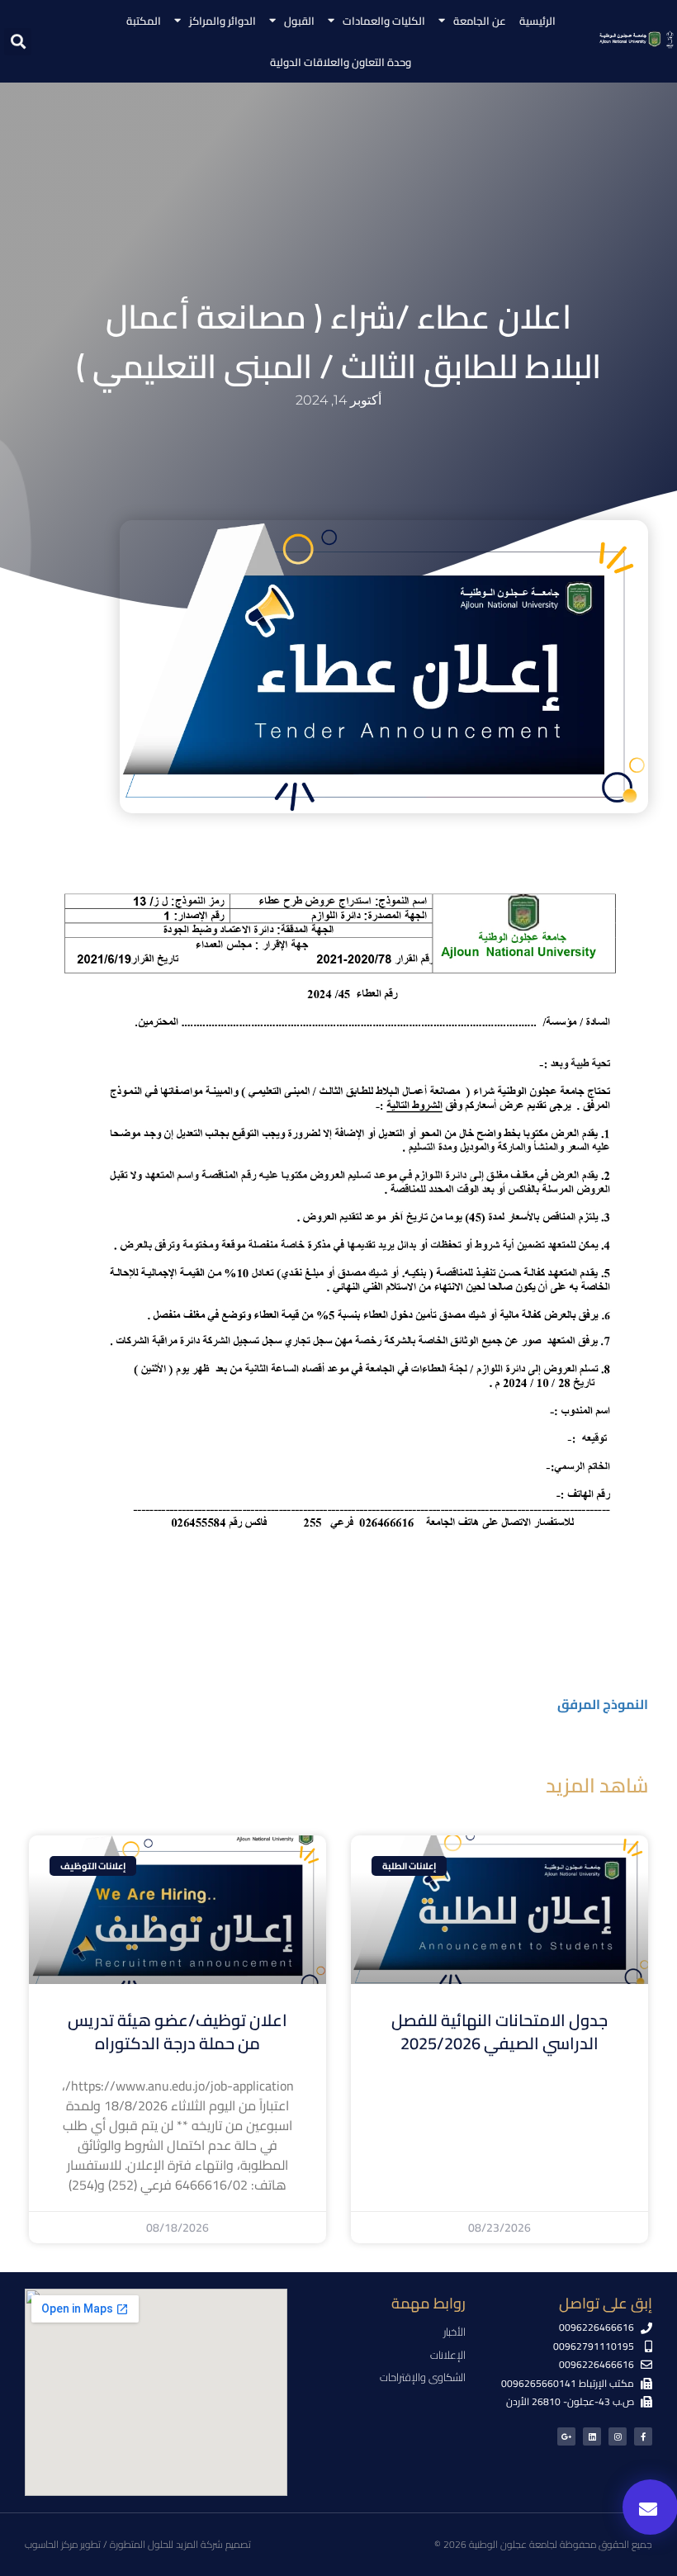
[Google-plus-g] (566, 2436)
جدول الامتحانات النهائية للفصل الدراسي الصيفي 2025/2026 (499, 2031)
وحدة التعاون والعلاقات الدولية (341, 62)
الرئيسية (537, 21)
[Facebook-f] (643, 2436)
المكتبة (144, 21)
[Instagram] (618, 2436)
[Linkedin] (592, 2436)
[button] (18, 42)
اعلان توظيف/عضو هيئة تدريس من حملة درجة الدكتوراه (178, 2031)
